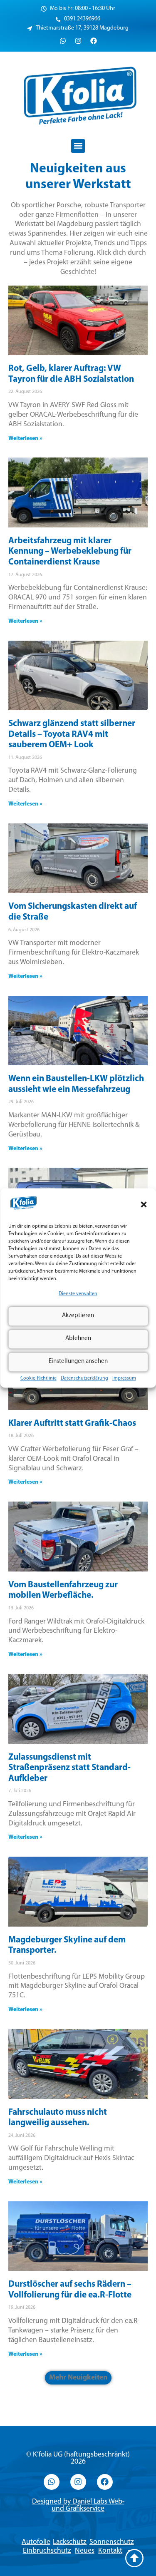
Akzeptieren (78, 1316)
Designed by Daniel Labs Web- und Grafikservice (78, 2505)
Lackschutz (70, 2542)
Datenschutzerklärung (84, 1378)
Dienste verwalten (78, 1294)
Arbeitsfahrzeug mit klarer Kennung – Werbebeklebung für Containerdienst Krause (70, 552)
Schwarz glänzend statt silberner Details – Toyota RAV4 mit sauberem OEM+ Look (72, 734)
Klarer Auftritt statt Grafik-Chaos (72, 1424)
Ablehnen (78, 1339)
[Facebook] (94, 41)
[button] (144, 1204)
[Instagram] (78, 41)
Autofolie (36, 2542)
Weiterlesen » (25, 439)
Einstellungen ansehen (78, 1362)
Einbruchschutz (47, 2551)
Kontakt (110, 2551)
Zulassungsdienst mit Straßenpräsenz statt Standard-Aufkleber (69, 1768)
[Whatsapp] (63, 41)
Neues (85, 2551)
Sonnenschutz (112, 2542)
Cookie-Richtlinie (38, 1378)
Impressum (124, 1378)
